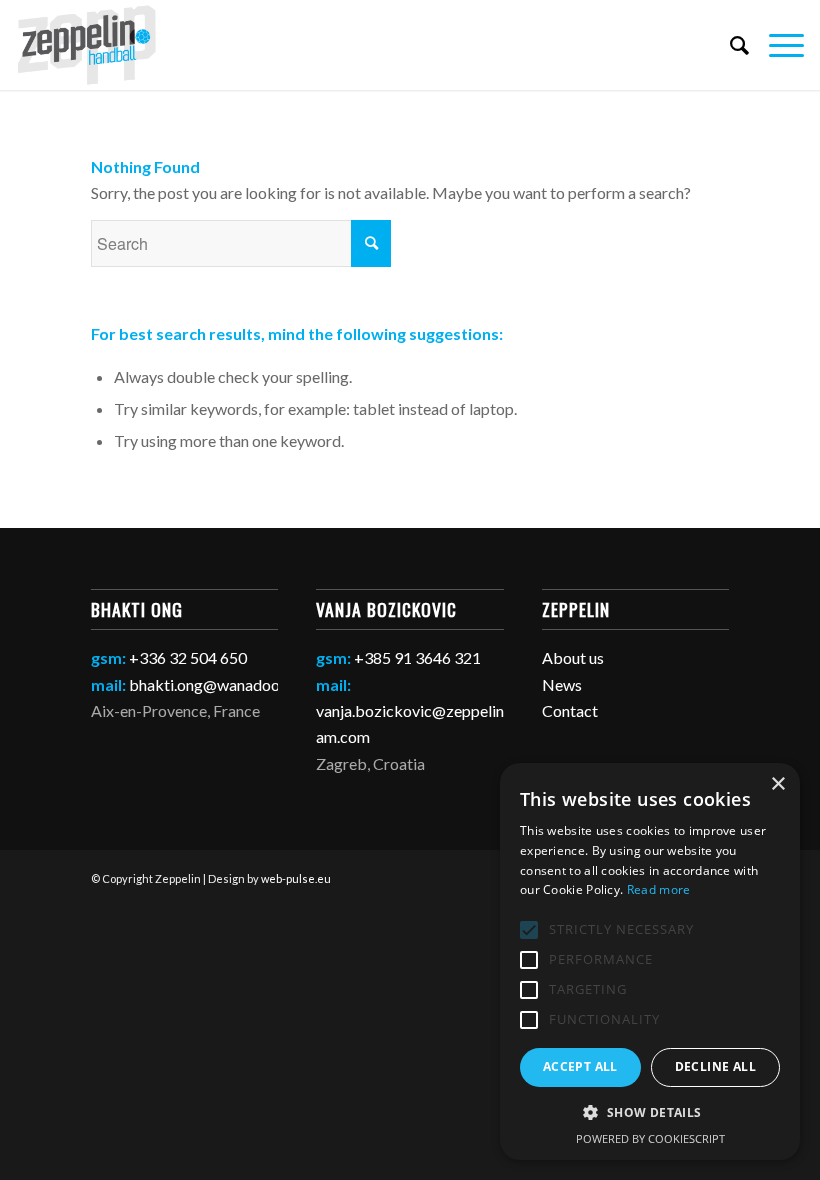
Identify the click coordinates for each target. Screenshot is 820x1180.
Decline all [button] (715, 1066)
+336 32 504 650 (188, 657)
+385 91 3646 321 (417, 657)
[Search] (729, 45)
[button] (650, 1113)
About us (573, 657)
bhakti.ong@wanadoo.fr (212, 684)
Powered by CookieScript (650, 1138)
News (562, 684)
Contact (570, 710)
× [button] (777, 784)
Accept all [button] (580, 1066)
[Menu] (776, 45)
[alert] (650, 961)
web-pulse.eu (296, 878)
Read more (659, 889)
